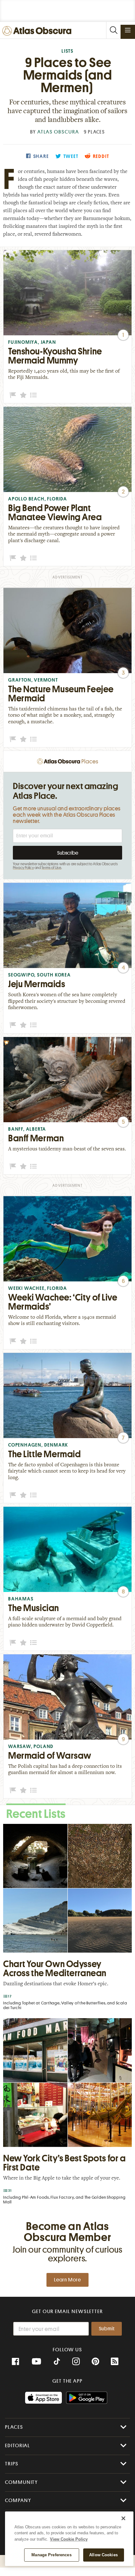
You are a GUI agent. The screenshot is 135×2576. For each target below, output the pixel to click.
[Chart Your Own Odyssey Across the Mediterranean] (67, 1919)
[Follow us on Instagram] (76, 2362)
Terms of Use (51, 868)
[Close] (123, 2518)
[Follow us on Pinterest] (95, 2362)
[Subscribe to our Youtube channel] (36, 2362)
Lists (67, 51)
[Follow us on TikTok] (57, 2362)
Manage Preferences (51, 2555)
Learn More (67, 2280)
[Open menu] (128, 30)
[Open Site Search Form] (113, 30)
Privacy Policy (23, 868)
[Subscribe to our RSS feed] (115, 2362)
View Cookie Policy (69, 2539)
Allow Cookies (103, 2555)
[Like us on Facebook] (15, 2362)
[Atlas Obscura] (38, 31)
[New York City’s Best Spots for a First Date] (67, 2113)
